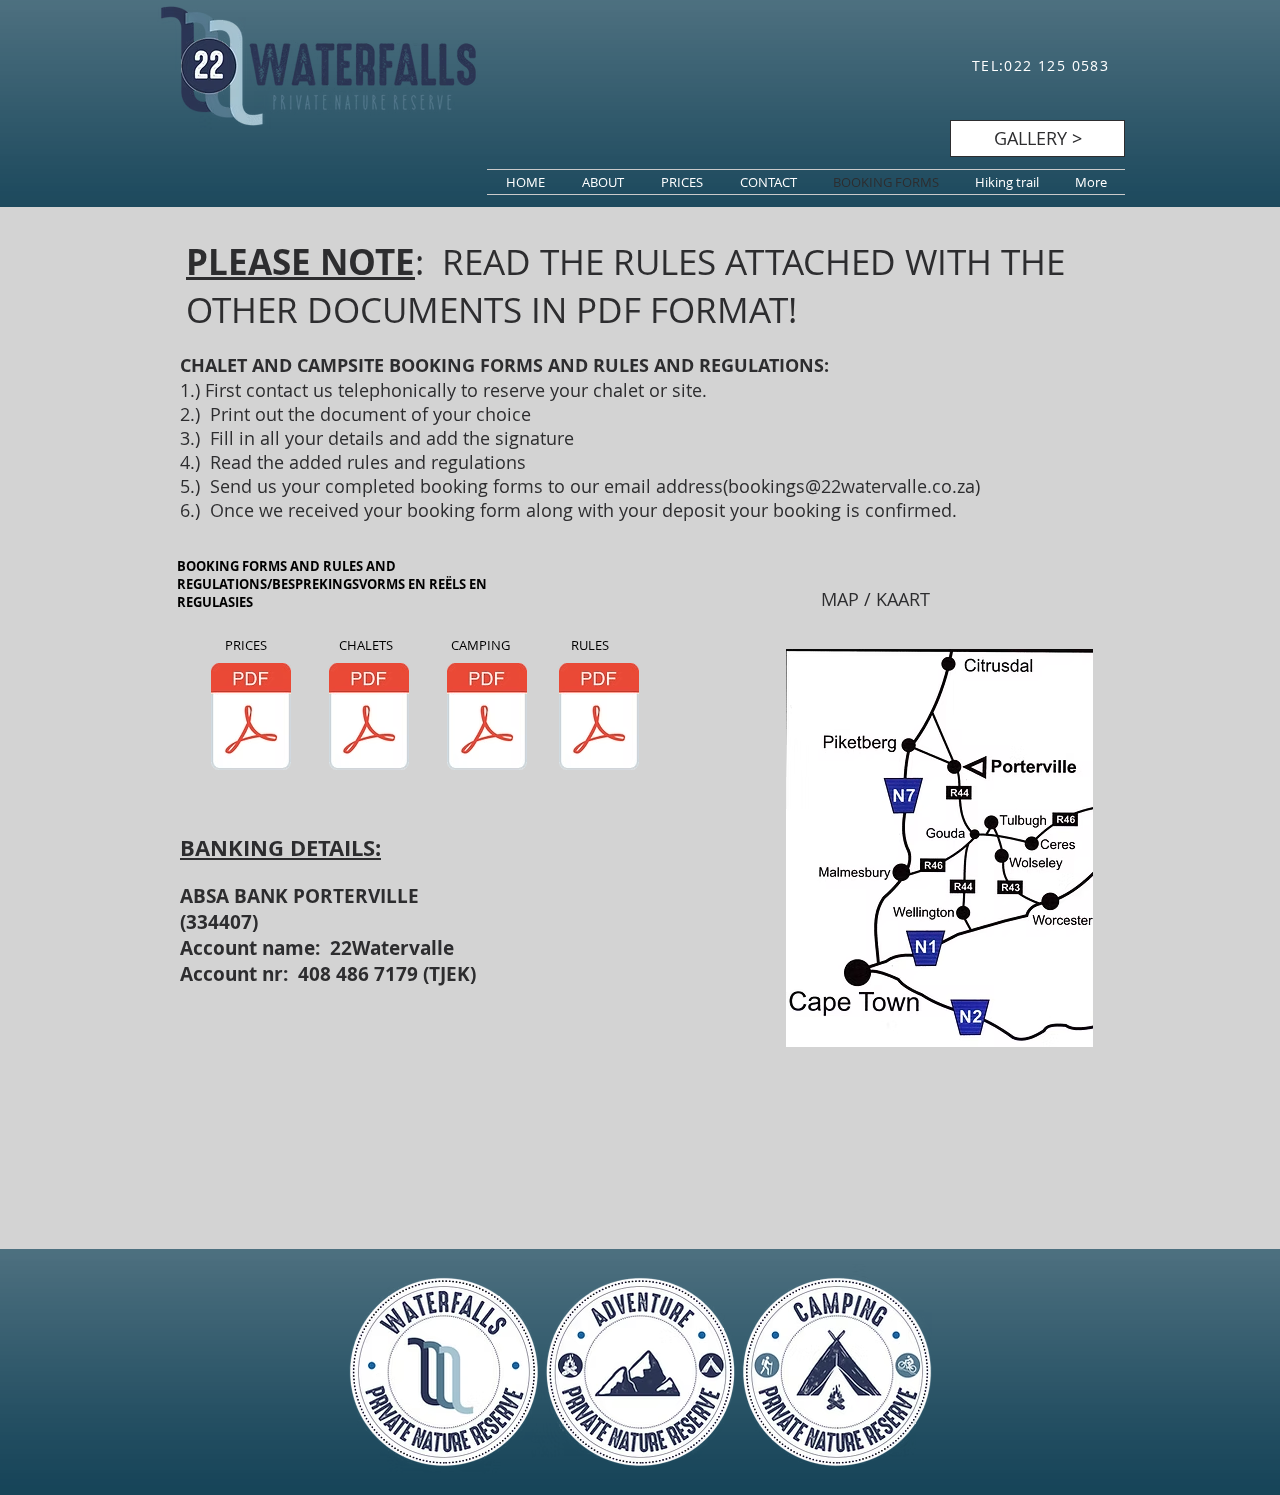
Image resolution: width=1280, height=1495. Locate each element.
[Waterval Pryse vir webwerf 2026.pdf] (251, 719)
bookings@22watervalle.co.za (851, 486)
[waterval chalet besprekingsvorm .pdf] (369, 719)
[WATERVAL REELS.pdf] (599, 719)
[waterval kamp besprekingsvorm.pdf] (487, 719)
